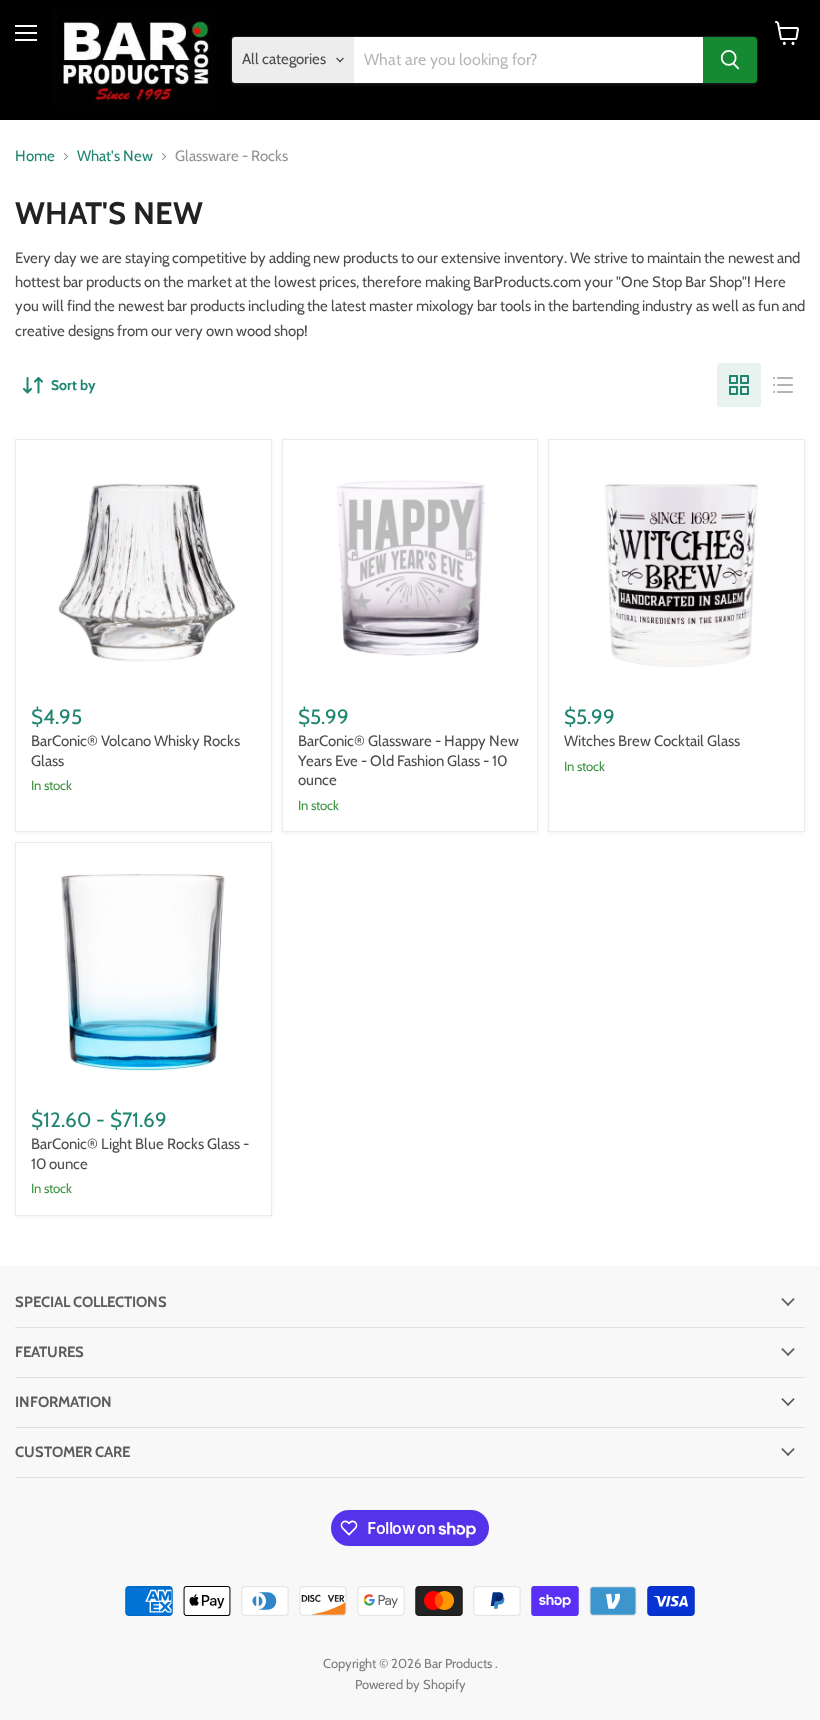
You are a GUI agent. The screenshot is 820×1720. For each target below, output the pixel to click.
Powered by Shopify (410, 1684)
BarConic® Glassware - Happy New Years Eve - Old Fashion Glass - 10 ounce (408, 760)
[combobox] (529, 60)
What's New (115, 156)
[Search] (730, 60)
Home (35, 156)
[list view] (783, 385)
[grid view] (739, 385)
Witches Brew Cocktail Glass (652, 741)
